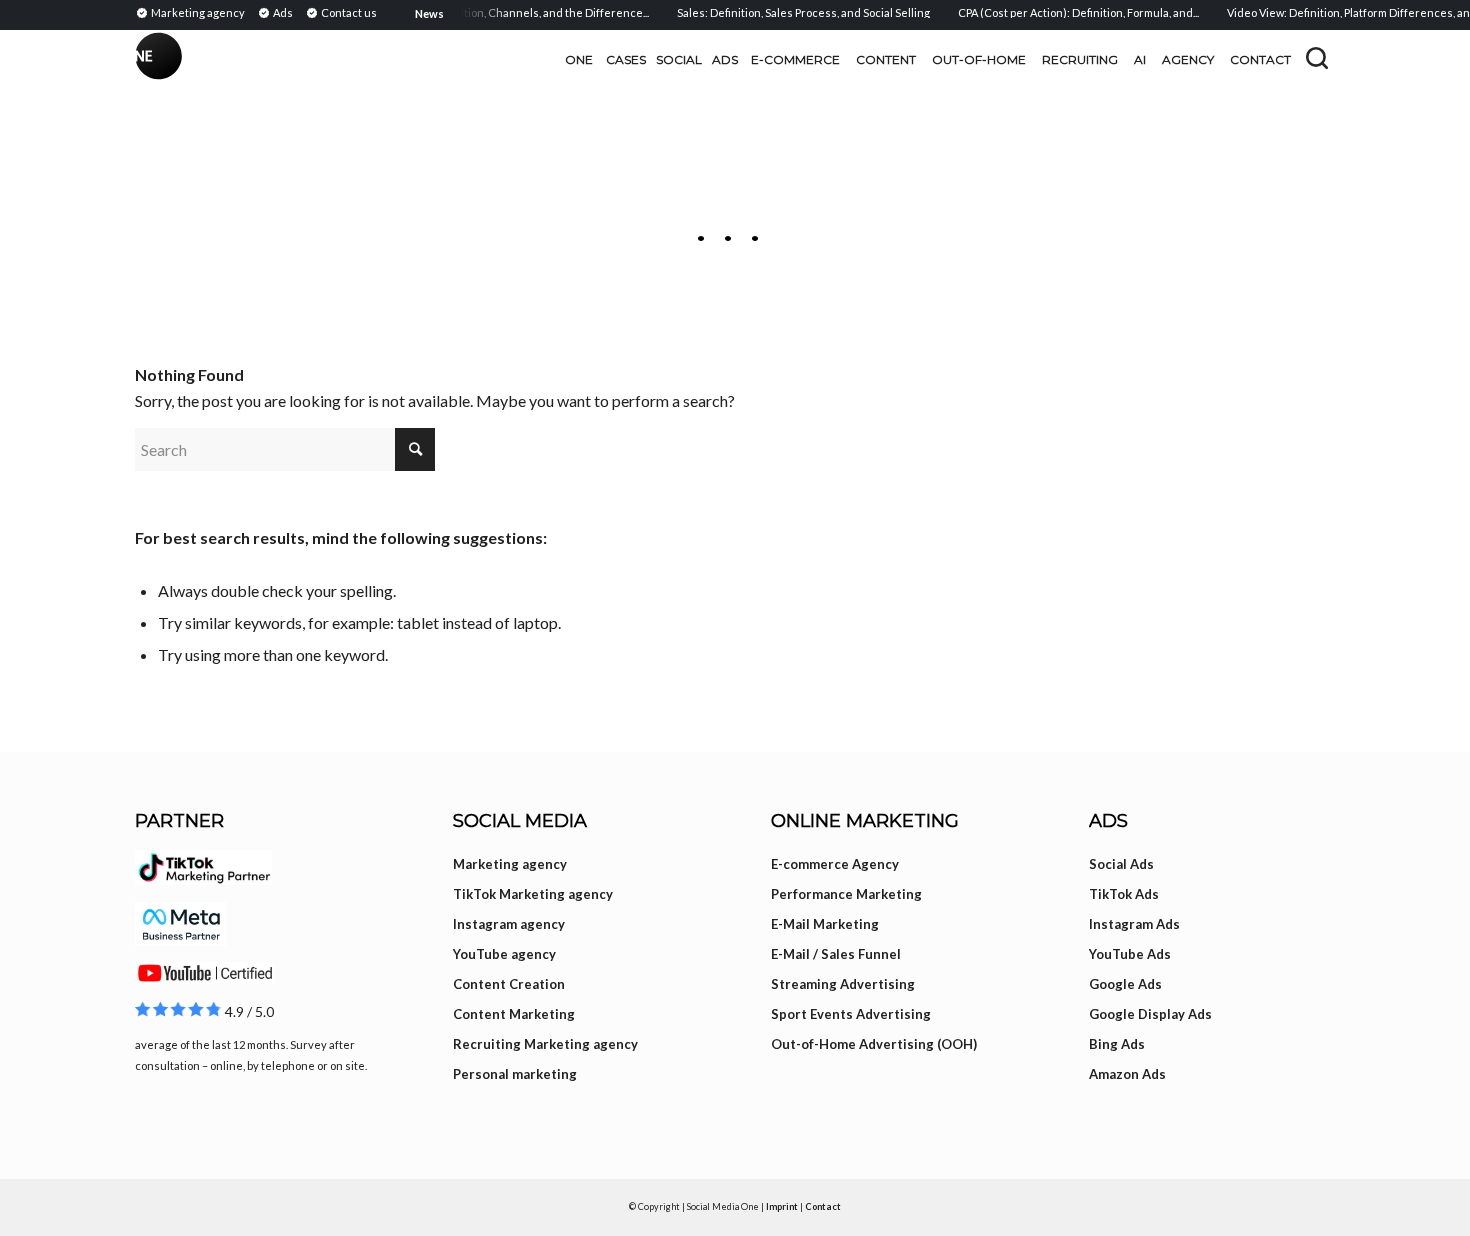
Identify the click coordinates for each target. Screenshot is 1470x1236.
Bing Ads (1117, 1044)
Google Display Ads (1150, 1014)
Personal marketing (515, 1074)
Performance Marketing (846, 894)
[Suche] (1317, 58)
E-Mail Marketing (825, 924)
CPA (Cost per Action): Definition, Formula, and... (1066, 12)
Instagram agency (509, 924)
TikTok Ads (1124, 894)
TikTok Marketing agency (533, 894)
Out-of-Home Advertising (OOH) (874, 1044)
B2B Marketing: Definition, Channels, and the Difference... (487, 12)
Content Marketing (514, 1014)
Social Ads (1121, 864)
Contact (823, 1206)
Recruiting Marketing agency (545, 1044)
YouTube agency (504, 954)
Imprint (782, 1206)
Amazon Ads (1127, 1074)
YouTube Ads (1130, 954)
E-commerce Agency (835, 864)
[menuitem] (193, 12)
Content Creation (509, 984)
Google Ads (1125, 984)
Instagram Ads (1134, 924)
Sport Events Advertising (851, 1014)
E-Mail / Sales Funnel (836, 954)
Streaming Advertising (843, 984)
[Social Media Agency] (435, 60)
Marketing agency (510, 864)
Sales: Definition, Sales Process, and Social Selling (791, 12)
